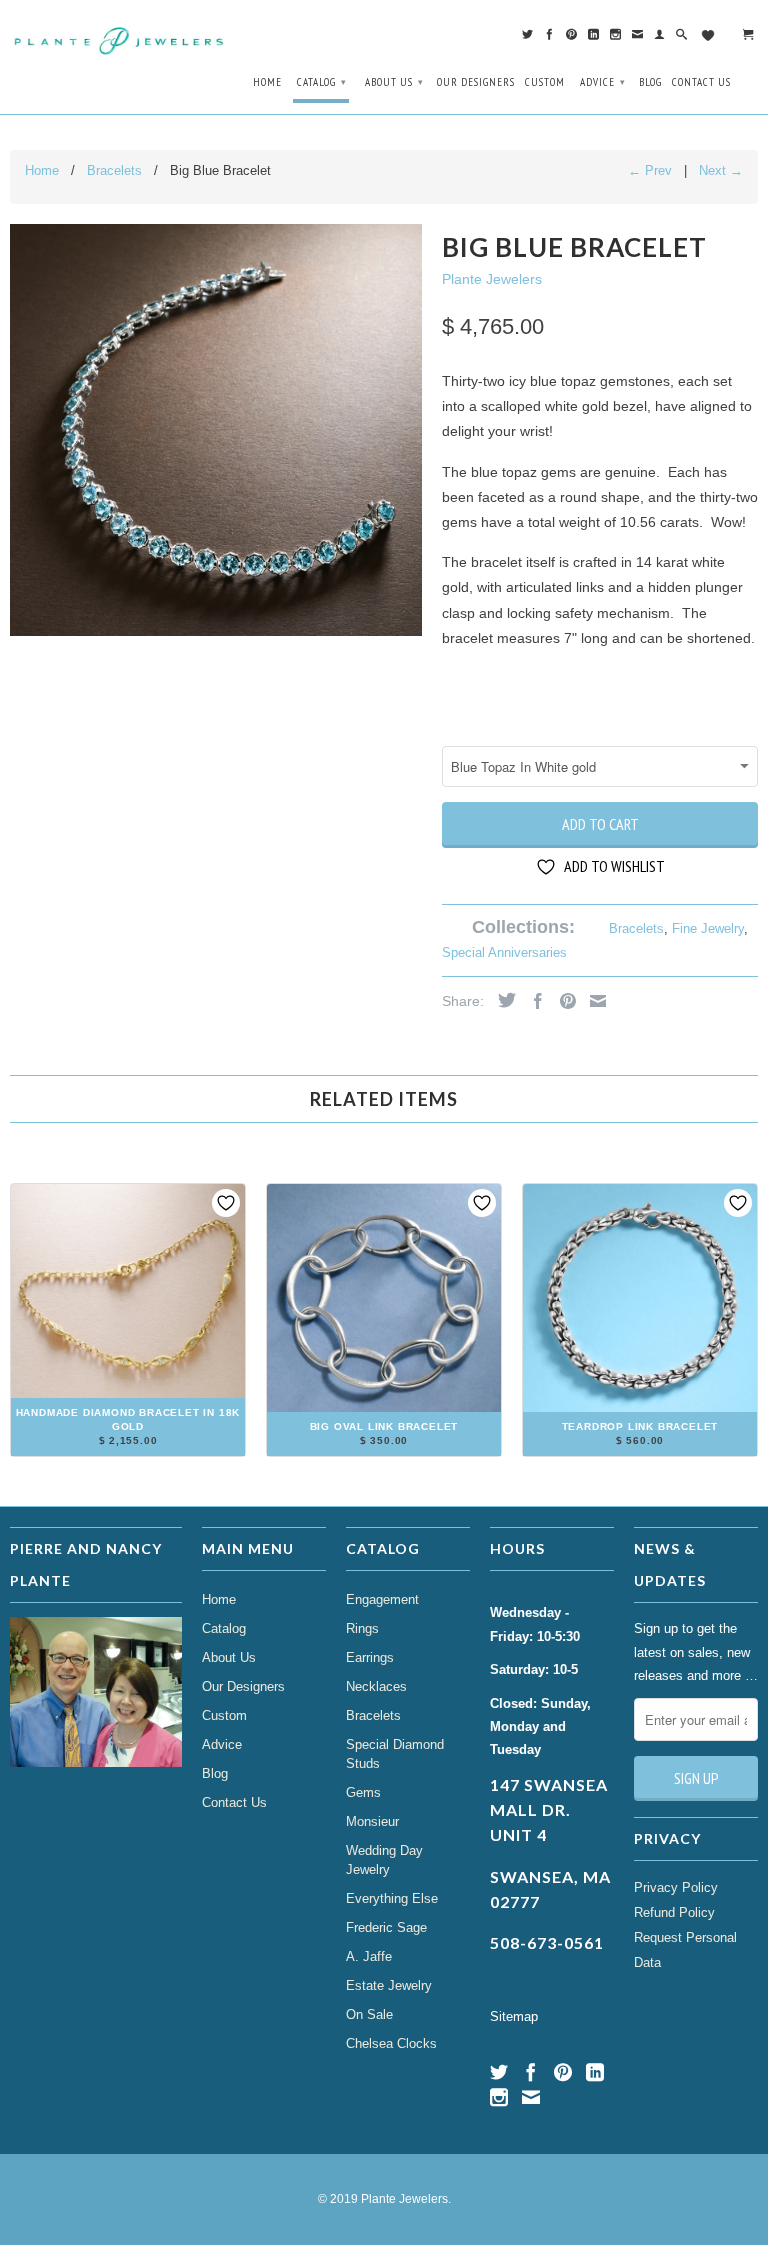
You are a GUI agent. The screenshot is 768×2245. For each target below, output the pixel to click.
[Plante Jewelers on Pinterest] (572, 38)
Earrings (370, 1657)
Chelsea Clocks (391, 2043)
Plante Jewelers (492, 279)
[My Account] (660, 38)
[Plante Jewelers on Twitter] (528, 38)
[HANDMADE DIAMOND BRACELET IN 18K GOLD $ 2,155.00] (128, 1448)
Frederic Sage (386, 1927)
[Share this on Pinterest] (563, 1001)
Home (267, 82)
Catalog (322, 82)
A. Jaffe (369, 1956)
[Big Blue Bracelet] (216, 430)
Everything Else (392, 1898)
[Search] (682, 38)
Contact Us (701, 82)
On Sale (369, 2014)
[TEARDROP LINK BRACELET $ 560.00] (640, 1448)
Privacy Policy (676, 1887)
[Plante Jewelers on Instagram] (616, 38)
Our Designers (476, 82)
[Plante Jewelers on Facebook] (550, 38)
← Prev (650, 170)
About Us (394, 82)
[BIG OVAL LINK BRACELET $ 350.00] (384, 1448)
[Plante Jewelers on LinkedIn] (594, 38)
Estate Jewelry (389, 1985)
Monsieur (372, 1821)
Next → (721, 170)
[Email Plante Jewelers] (638, 38)
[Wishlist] (715, 36)
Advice (603, 82)
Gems (363, 1792)
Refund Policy (674, 1912)
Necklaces (376, 1686)
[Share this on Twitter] (502, 1000)
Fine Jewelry (708, 928)
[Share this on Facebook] (533, 1001)
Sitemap (514, 2016)
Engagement (382, 1599)
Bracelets (636, 928)
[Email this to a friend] (593, 1001)
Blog (650, 82)
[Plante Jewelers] (120, 39)
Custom (545, 82)
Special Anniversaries (504, 952)
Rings (362, 1628)
